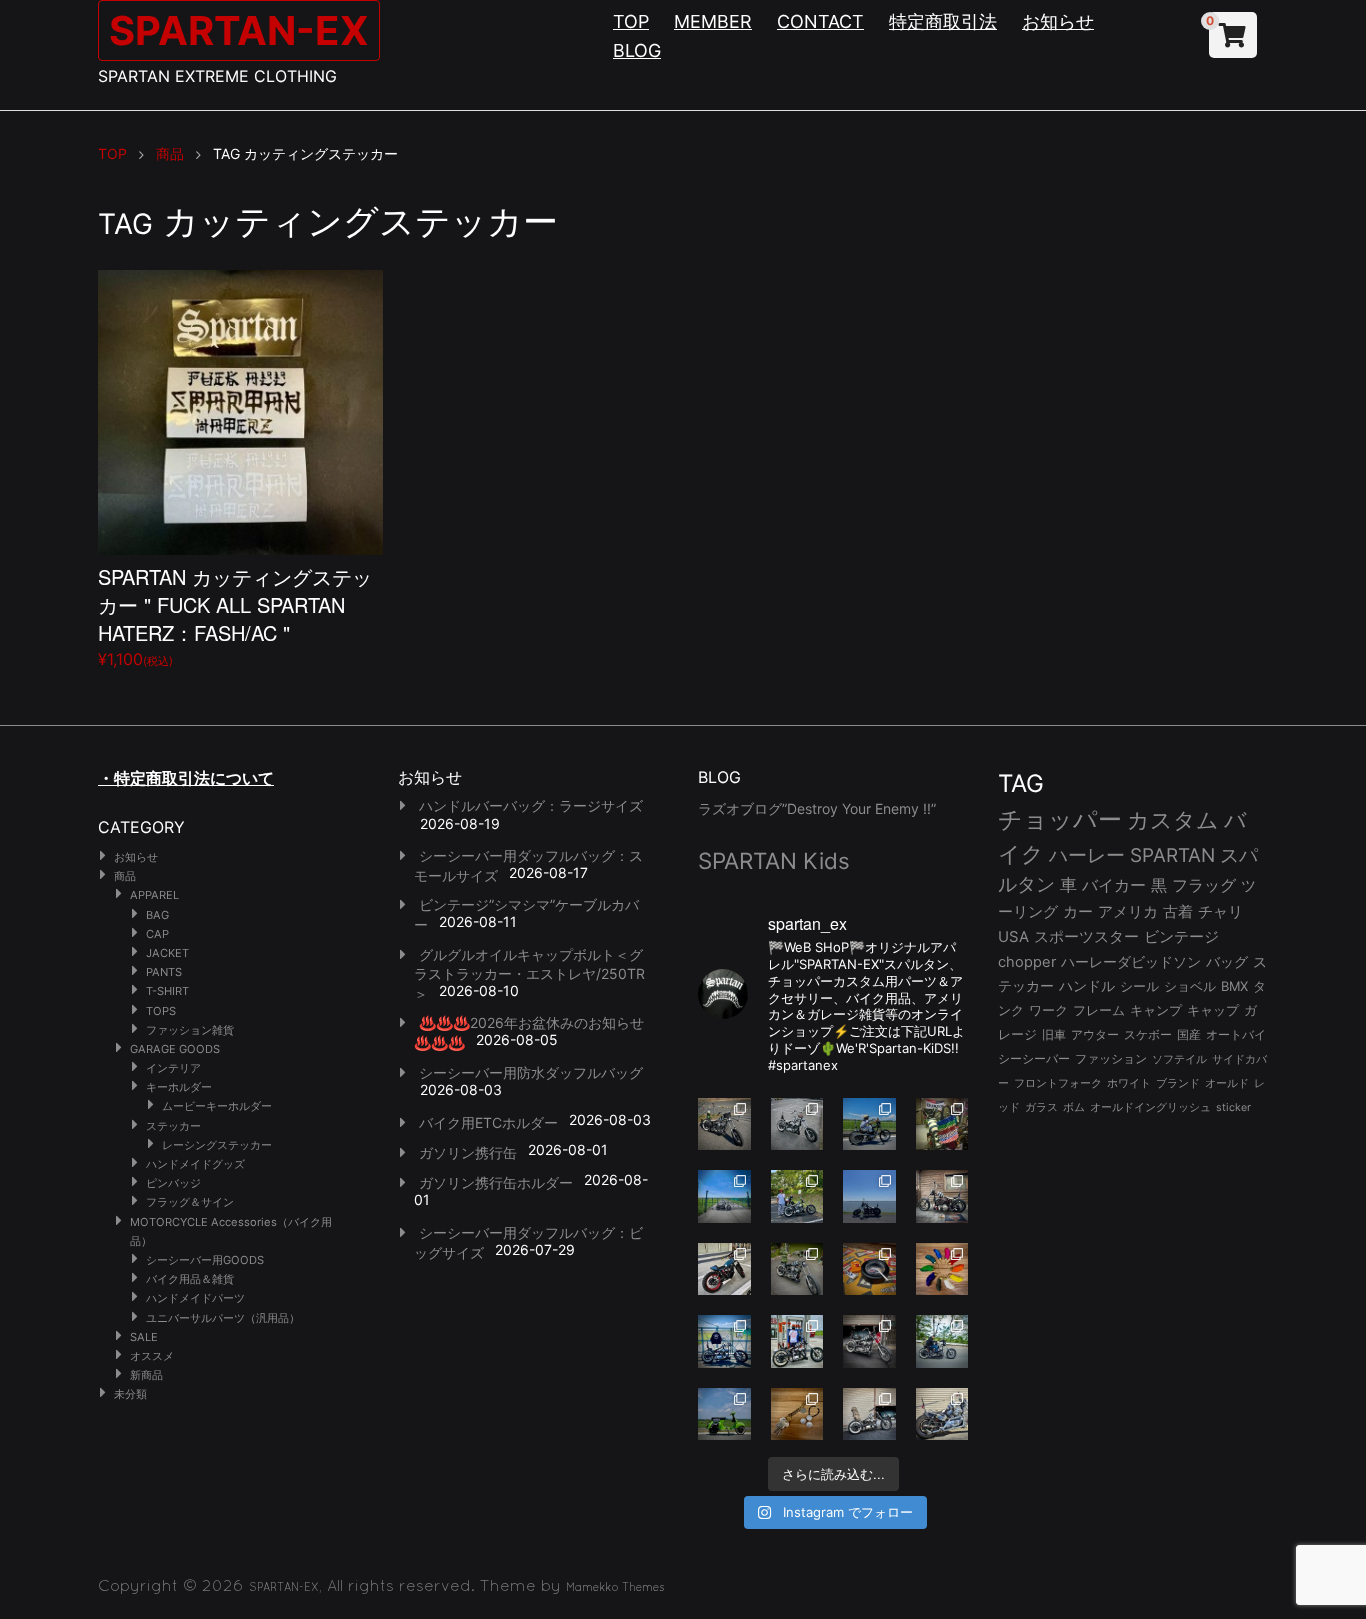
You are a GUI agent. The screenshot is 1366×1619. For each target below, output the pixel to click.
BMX (1234, 986)
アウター (1095, 1034)
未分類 (130, 1394)
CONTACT (820, 21)
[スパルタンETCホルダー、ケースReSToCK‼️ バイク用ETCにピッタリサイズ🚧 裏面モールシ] (942, 1196)
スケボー (1148, 1034)
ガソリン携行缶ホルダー (496, 1182)
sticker (1233, 1107)
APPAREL (154, 895)
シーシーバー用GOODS (205, 1260)
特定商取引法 (943, 21)
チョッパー (1060, 819)
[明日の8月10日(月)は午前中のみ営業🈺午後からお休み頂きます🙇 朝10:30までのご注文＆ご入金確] (724, 1196)
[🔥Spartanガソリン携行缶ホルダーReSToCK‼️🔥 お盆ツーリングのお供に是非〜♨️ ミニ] (724, 1269)
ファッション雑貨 (190, 1030)
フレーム (1099, 1010)
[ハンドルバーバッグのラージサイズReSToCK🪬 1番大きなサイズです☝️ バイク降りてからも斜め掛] (724, 1124)
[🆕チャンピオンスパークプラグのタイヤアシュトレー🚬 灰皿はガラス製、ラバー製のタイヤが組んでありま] (869, 1269)
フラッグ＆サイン (190, 1202)
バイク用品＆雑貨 (190, 1279)
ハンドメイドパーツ (195, 1298)
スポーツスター (1086, 937)
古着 (1178, 911)
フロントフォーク (1058, 1083)
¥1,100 (235, 615)
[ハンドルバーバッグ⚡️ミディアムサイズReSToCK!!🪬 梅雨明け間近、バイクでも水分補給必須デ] (869, 1341)
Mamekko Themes (615, 1587)
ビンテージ (1181, 937)
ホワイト (1129, 1083)
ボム (1074, 1107)
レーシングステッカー (217, 1145)
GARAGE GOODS (175, 1049)
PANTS (164, 972)
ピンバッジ (173, 1183)
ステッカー (173, 1126)
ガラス (1041, 1107)
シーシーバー (1034, 1058)
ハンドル (1087, 986)
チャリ (1220, 912)
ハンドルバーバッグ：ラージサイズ (531, 805)
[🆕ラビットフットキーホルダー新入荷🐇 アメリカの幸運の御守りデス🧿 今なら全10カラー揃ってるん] (942, 1269)
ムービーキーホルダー (217, 1106)
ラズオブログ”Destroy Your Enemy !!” (817, 808)
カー (1078, 911)
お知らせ (1058, 21)
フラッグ (1204, 885)
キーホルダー (179, 1087)
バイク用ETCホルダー (488, 1122)
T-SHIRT (167, 991)
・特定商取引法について (186, 778)
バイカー (1114, 885)
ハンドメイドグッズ (195, 1164)
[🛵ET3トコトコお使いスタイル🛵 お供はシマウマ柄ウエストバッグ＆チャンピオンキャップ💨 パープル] (724, 1414)
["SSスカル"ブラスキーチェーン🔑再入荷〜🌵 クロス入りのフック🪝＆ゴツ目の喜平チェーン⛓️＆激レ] (797, 1414)
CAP (157, 934)
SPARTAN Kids (774, 860)
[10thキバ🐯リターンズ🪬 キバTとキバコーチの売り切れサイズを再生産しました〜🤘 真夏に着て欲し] (724, 1341)
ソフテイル (1179, 1059)
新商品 (146, 1375)
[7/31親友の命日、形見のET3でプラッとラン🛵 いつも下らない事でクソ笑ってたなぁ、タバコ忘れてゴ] (797, 1196)
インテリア (173, 1068)
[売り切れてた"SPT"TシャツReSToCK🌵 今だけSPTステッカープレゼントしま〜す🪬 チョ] (797, 1341)
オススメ (152, 1356)
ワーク (1048, 1010)
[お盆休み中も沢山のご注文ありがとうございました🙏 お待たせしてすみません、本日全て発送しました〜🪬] (797, 1124)
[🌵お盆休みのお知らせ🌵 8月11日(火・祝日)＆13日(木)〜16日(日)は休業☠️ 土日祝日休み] (869, 1196)
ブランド (1178, 1083)
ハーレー (1087, 855)
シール (1139, 986)
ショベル (1190, 986)
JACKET (167, 953)
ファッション (1111, 1059)
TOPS (161, 1011)
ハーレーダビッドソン (1131, 962)
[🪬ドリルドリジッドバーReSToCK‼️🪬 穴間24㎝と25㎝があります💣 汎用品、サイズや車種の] (942, 1414)
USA (1013, 937)
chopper (1027, 962)
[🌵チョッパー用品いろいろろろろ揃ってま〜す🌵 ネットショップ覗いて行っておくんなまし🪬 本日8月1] (869, 1124)
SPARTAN (1172, 855)
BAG (157, 915)
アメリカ (1128, 911)
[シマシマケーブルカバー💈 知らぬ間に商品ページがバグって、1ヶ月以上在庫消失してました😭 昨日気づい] (942, 1124)
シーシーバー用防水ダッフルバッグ (531, 1072)
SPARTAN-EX (239, 30)
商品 (125, 876)
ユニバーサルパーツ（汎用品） (223, 1318)
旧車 (1054, 1034)
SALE (144, 1337)
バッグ (1227, 962)
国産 (1189, 1034)
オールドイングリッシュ (1150, 1107)
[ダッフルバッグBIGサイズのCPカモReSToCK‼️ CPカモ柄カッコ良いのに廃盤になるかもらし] (869, 1414)
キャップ (1213, 1010)
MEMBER (713, 21)
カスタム (1173, 819)
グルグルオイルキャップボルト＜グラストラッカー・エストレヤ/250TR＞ (529, 974)
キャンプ (1156, 1010)
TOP (631, 21)
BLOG (637, 50)
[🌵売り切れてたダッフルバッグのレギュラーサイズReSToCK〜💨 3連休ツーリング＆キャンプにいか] (942, 1341)
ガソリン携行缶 (468, 1152)
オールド (1227, 1083)
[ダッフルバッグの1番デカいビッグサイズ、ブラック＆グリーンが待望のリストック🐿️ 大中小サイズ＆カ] (797, 1269)
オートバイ (1236, 1034)
